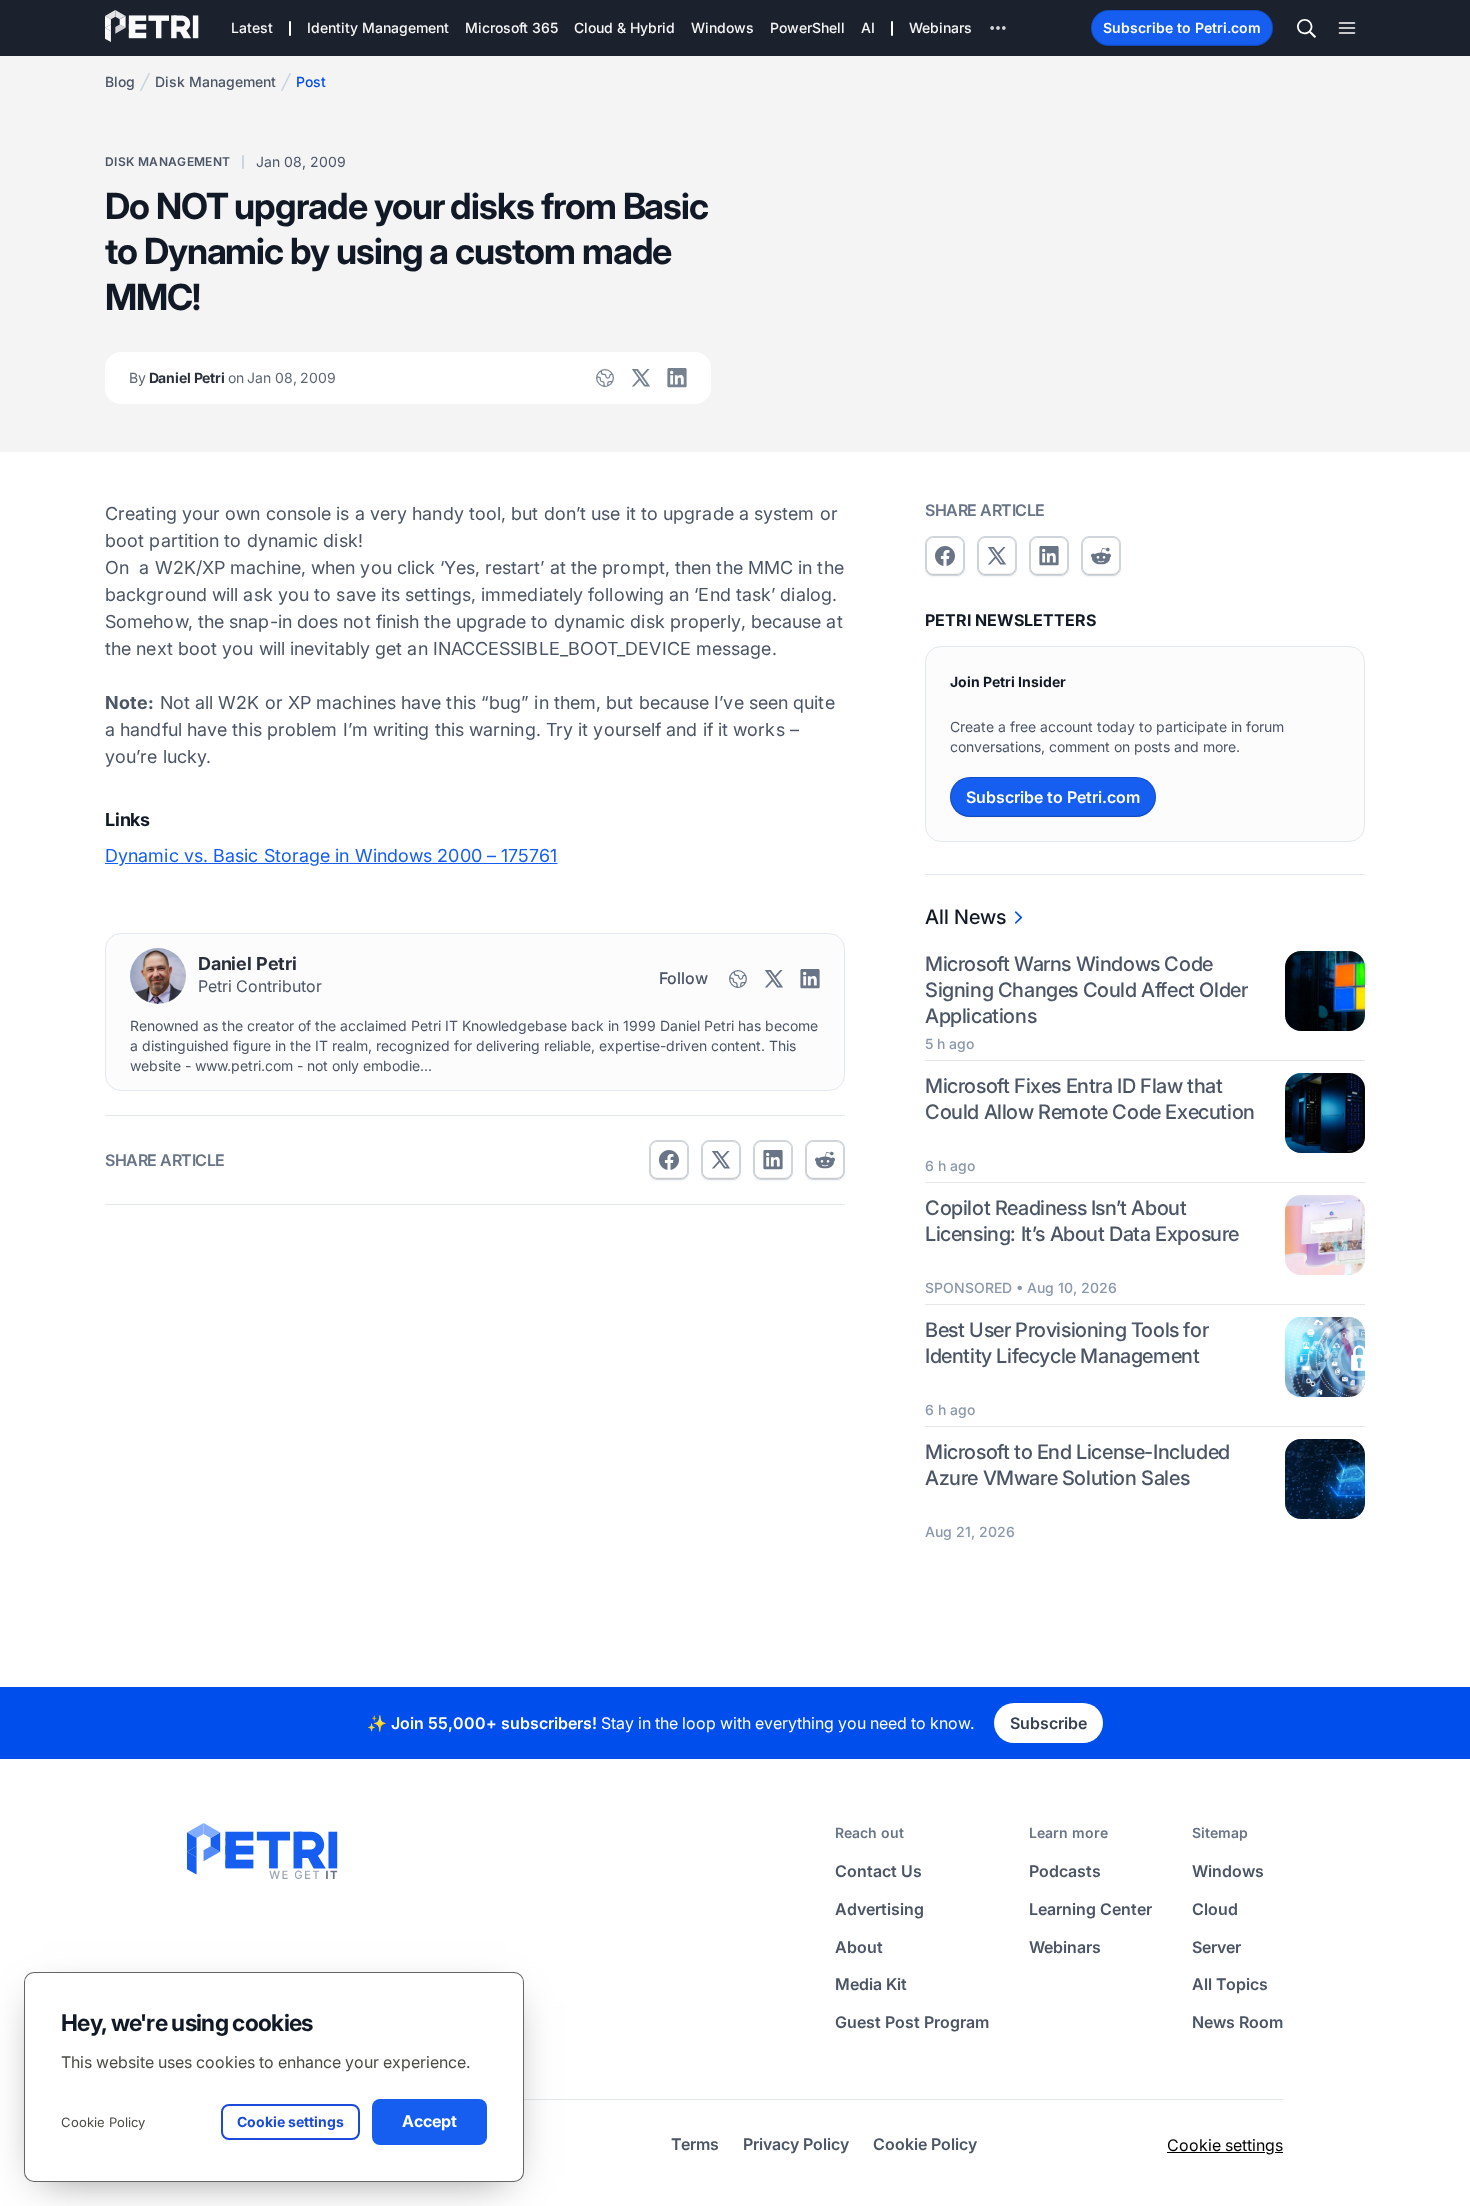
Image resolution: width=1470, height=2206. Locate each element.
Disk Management (215, 81)
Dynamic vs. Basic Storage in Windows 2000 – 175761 (331, 855)
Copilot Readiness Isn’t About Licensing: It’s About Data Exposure (1082, 1221)
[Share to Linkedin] (773, 1160)
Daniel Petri (232, 377)
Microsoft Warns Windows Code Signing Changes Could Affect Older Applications (1086, 990)
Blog (120, 81)
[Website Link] (605, 378)
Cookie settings (1225, 2145)
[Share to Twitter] (721, 1160)
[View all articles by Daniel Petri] (158, 976)
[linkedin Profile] (677, 378)
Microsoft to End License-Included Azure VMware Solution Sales (1077, 1465)
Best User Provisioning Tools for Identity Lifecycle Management (1066, 1343)
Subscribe (1048, 1723)
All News (965, 917)
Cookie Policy (103, 2122)
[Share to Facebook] (669, 1160)
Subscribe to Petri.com (1182, 27)
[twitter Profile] (641, 378)
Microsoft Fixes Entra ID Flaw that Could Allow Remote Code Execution (1090, 1099)
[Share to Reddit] (825, 1160)
